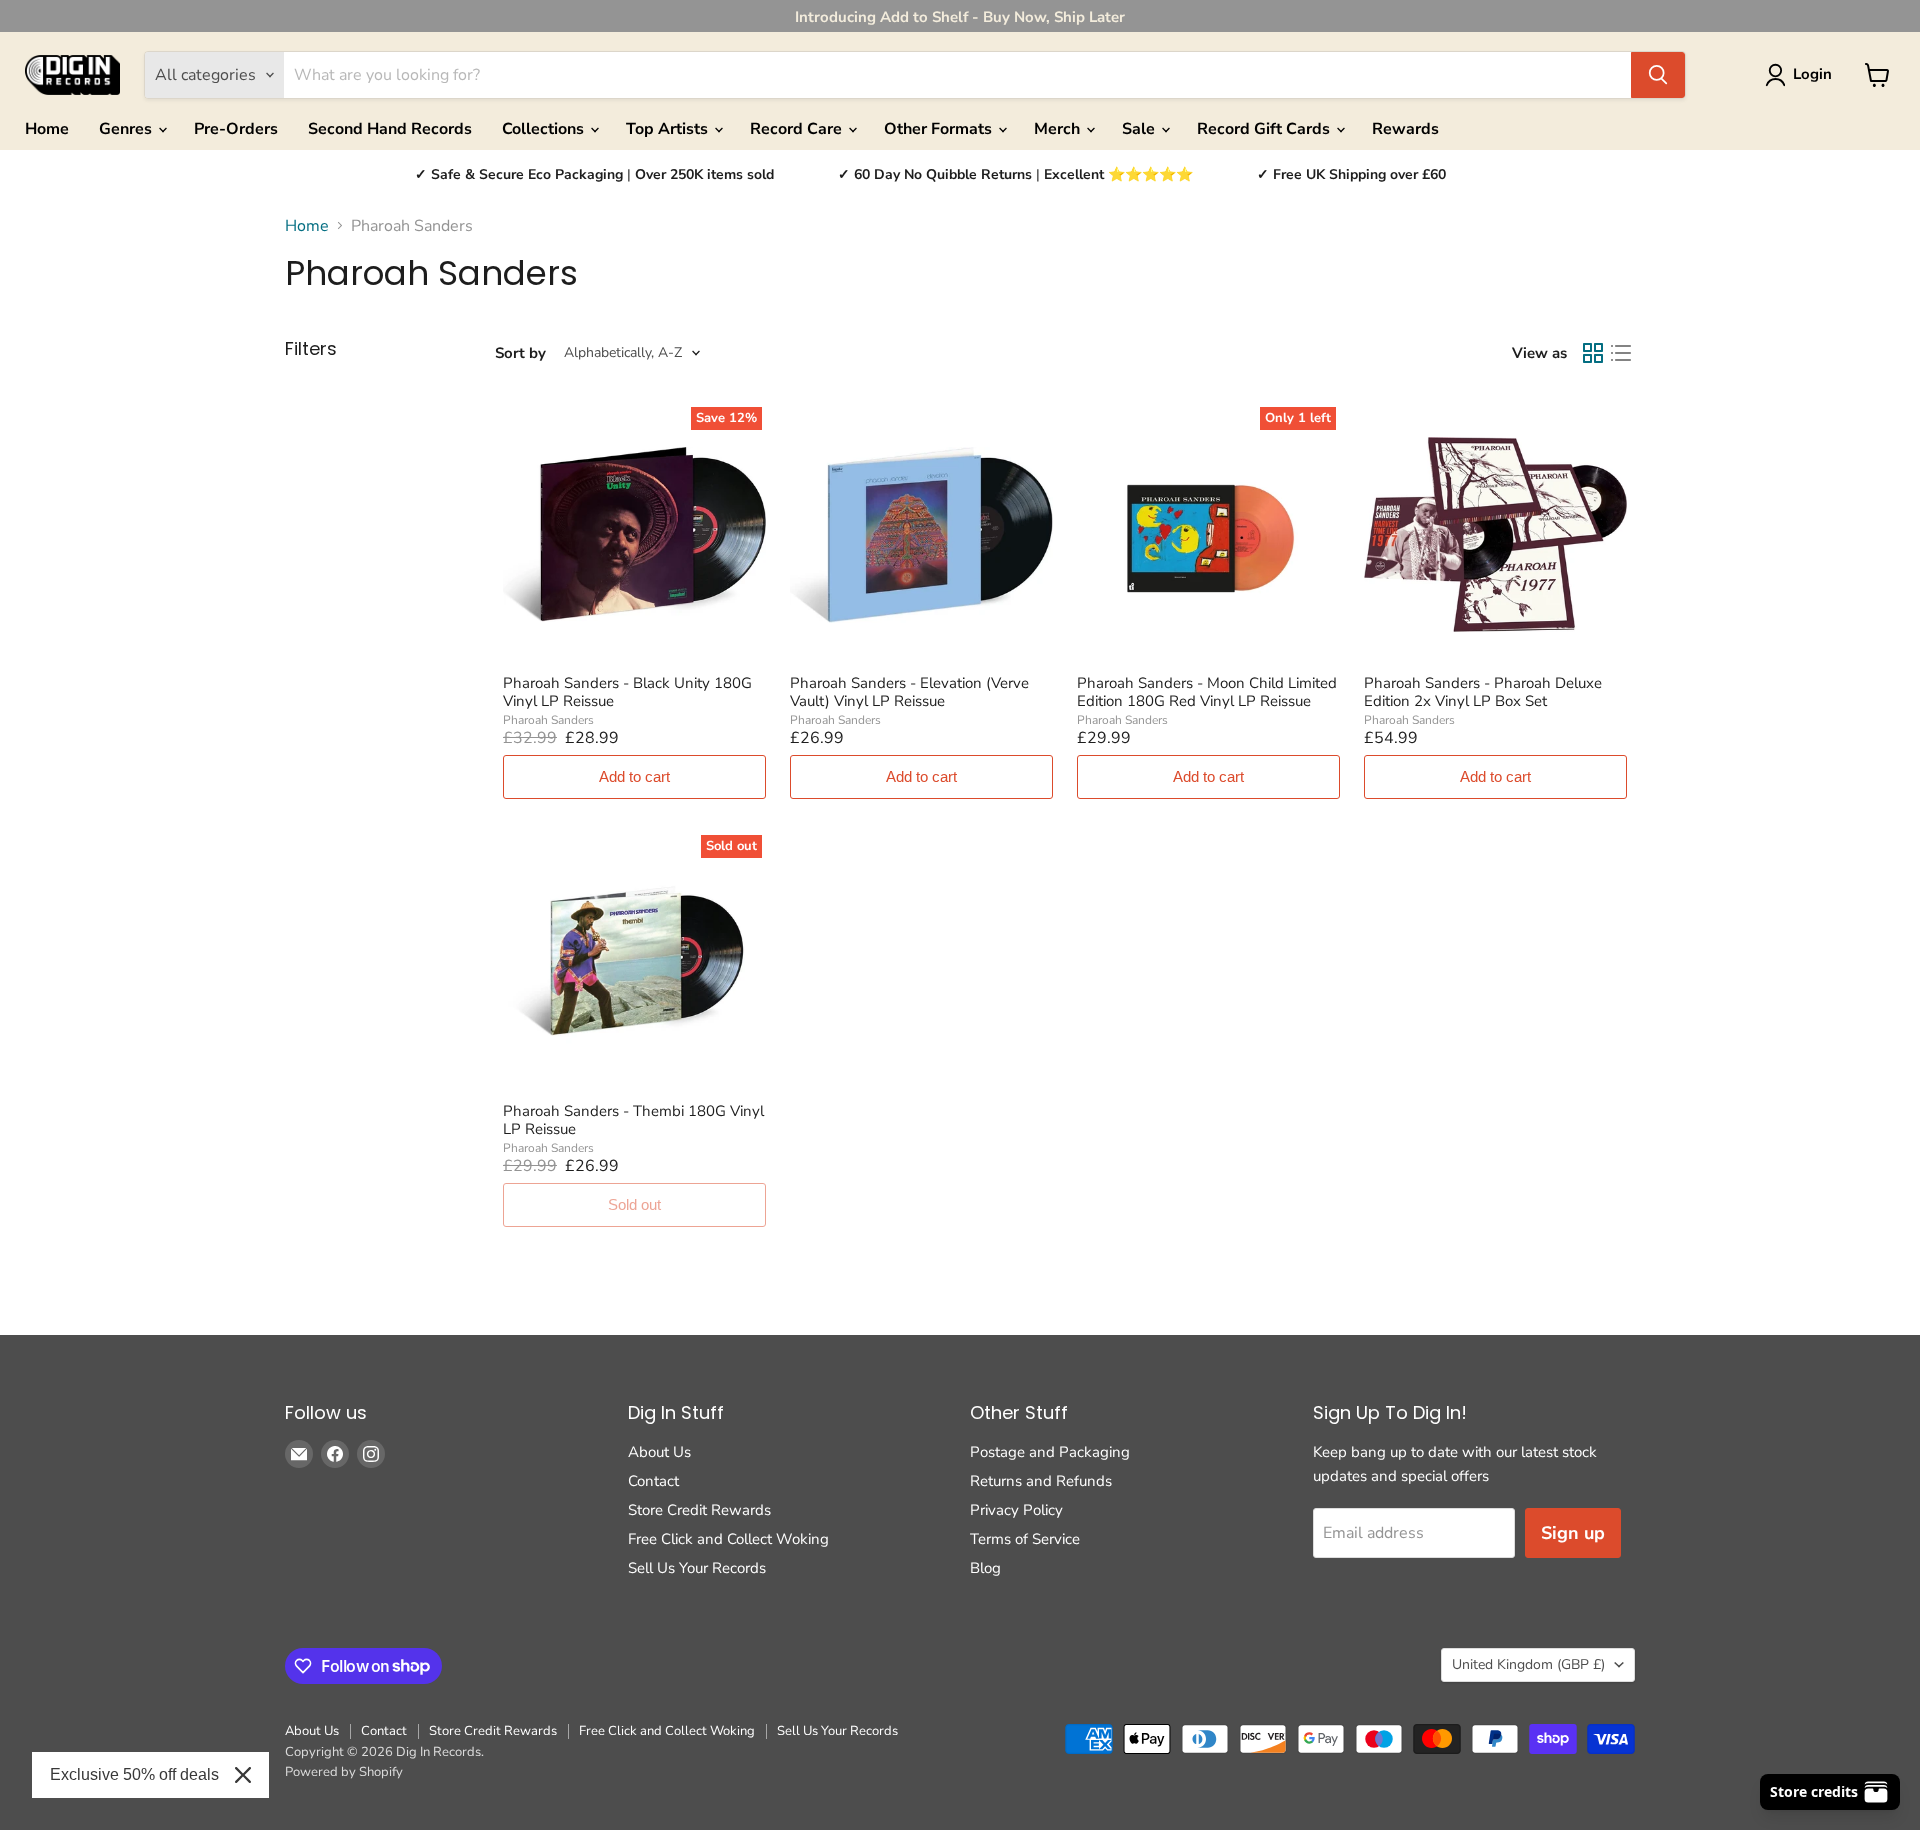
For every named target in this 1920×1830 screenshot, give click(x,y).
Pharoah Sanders (548, 720)
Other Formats (940, 129)
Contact (653, 1481)
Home (47, 129)
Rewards (1405, 129)
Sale (1140, 129)
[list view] (1621, 353)
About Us (659, 1452)
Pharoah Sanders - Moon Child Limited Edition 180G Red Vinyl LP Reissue (1207, 692)
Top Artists (669, 129)
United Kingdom (1528, 1664)
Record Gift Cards (1265, 129)
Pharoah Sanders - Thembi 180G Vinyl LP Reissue (633, 1120)
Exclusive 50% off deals (134, 1774)
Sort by (520, 353)
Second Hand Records (390, 129)
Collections (545, 129)
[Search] (1658, 75)
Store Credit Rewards (699, 1510)
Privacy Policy (1016, 1510)
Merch (1059, 129)
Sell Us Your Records (697, 1568)
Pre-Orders (236, 129)
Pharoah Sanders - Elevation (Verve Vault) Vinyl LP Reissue (909, 692)
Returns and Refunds (1041, 1481)
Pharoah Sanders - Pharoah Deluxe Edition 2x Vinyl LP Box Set (1483, 692)
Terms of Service (1025, 1539)
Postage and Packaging (1050, 1452)
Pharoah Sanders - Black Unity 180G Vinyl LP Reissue (627, 692)
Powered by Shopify (344, 1772)
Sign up (1573, 1533)
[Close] (243, 1775)
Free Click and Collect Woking (728, 1539)
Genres (127, 129)
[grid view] (1593, 353)
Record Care (798, 129)
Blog (985, 1568)
